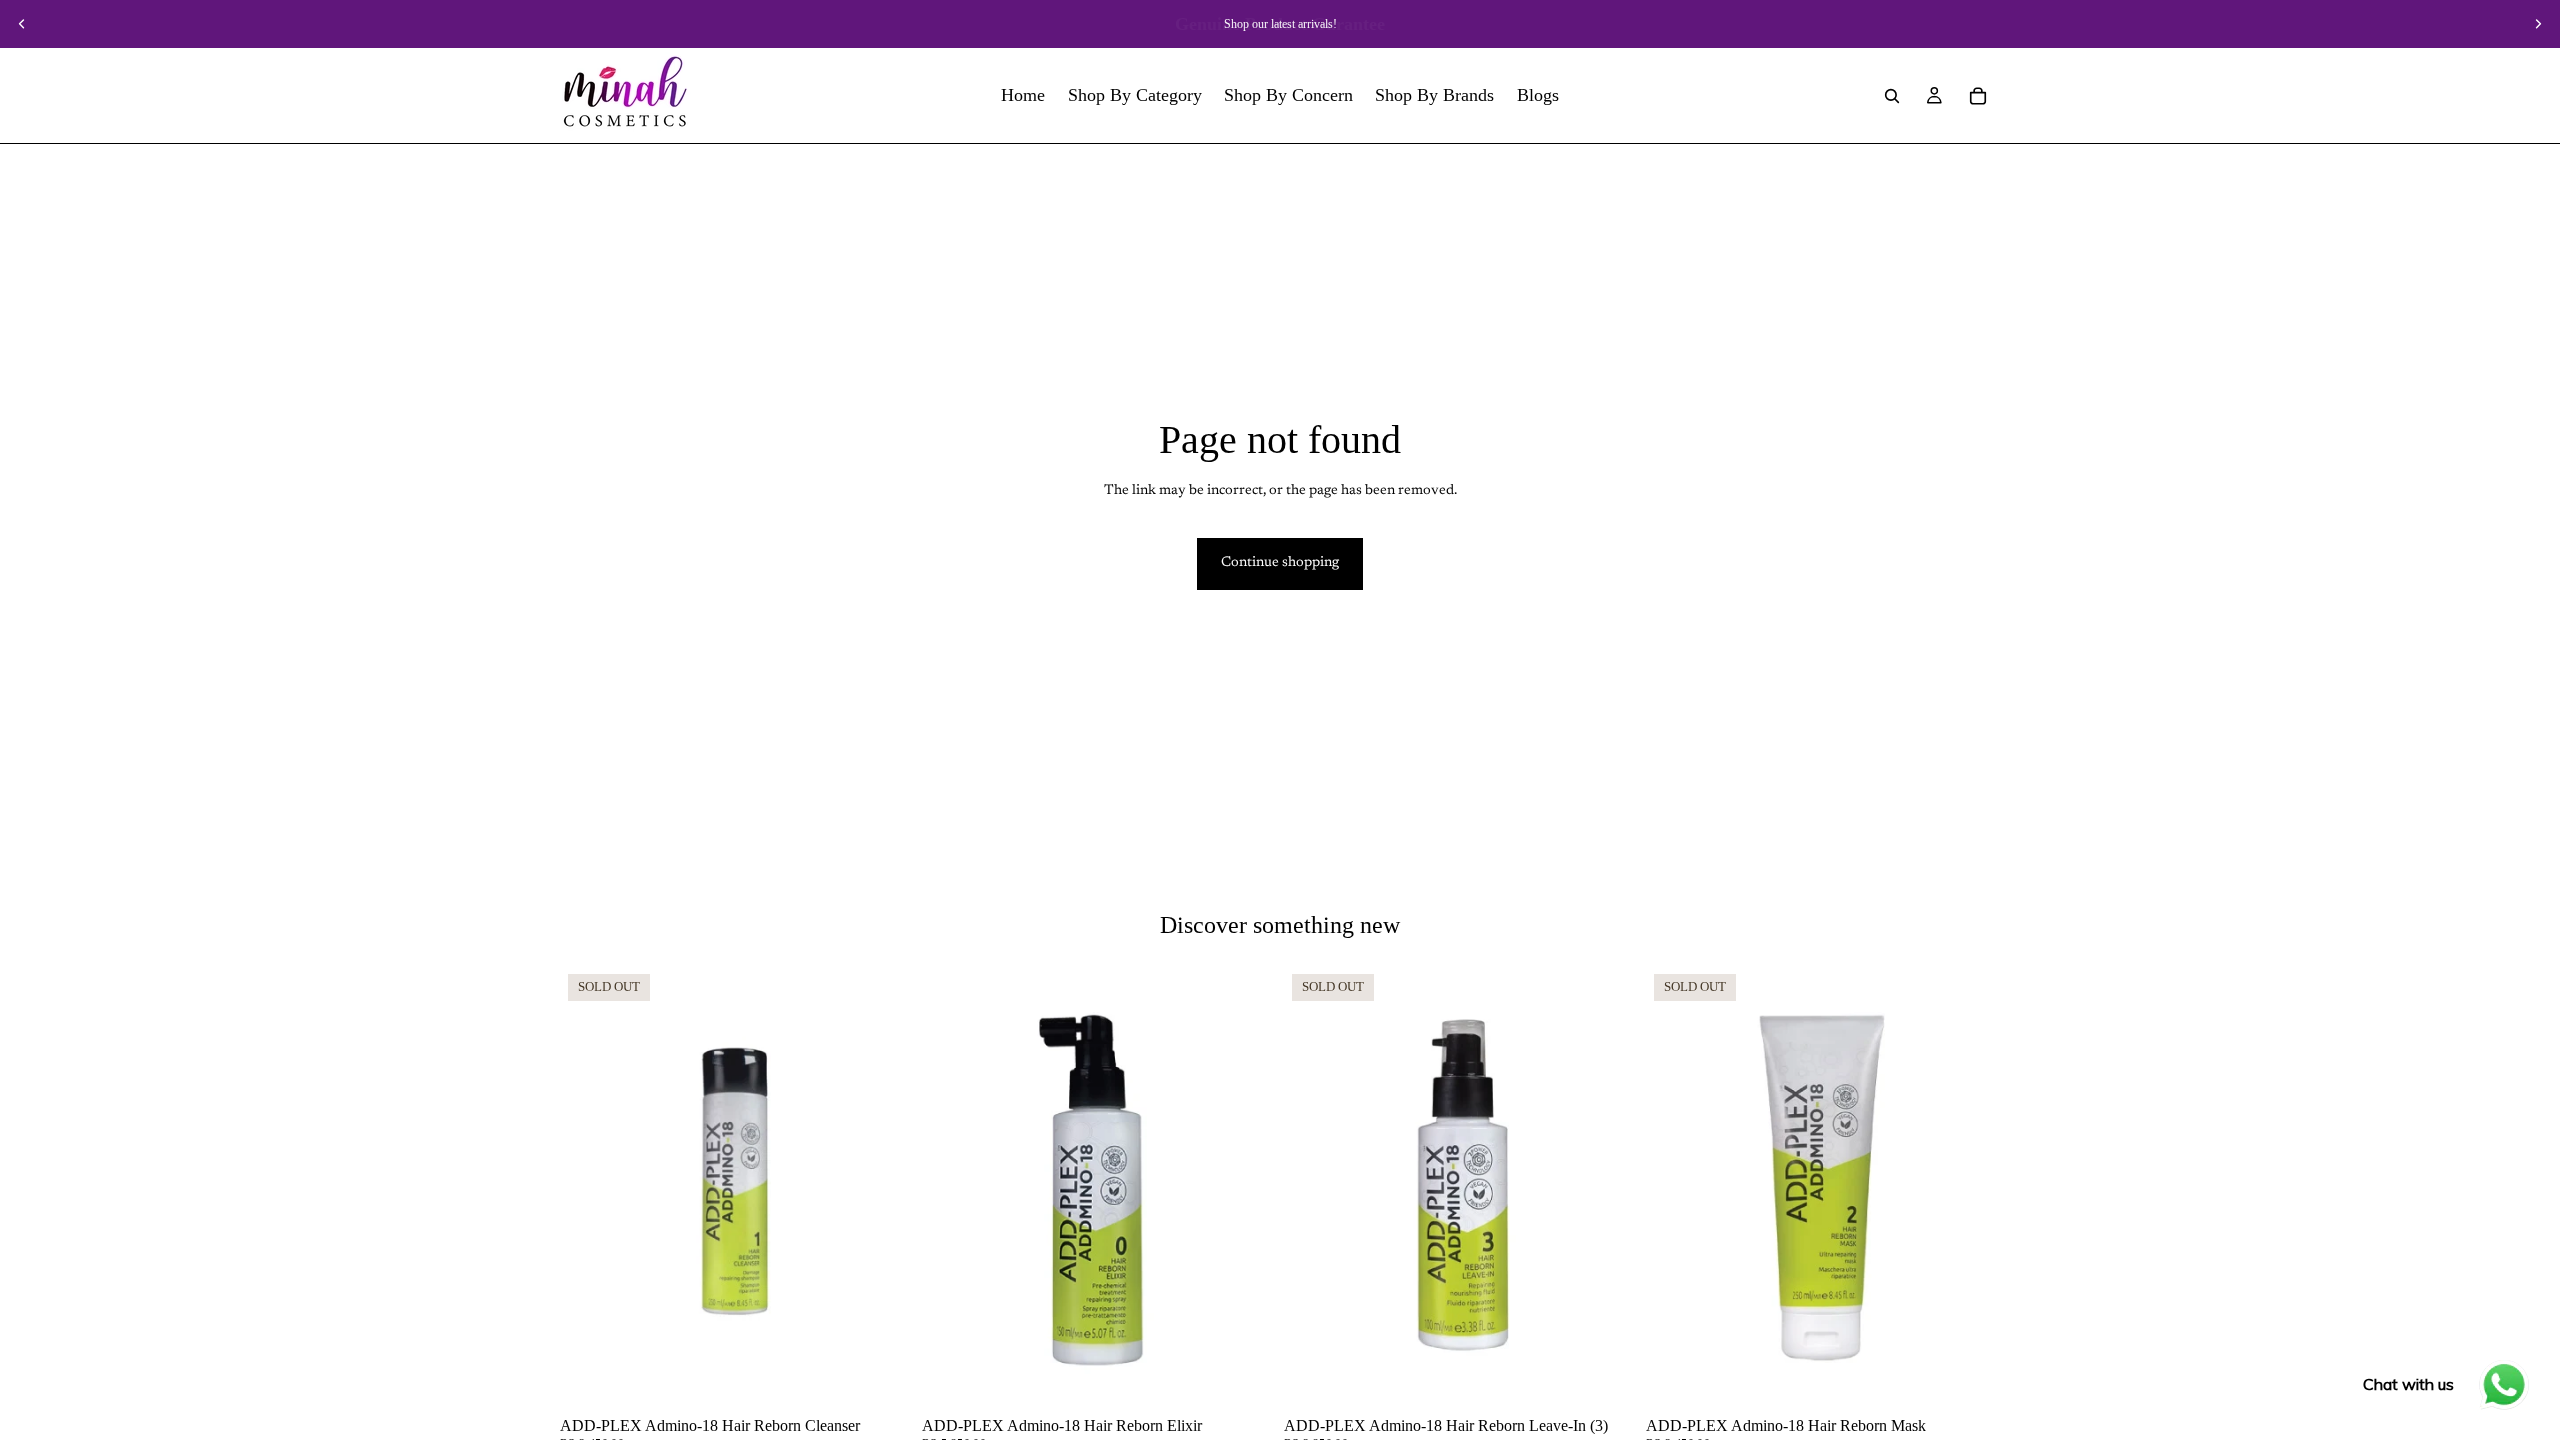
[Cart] (1978, 96)
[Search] (1892, 96)
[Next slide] (2538, 24)
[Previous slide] (22, 24)
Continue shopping (1280, 563)
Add (1262, 1377)
